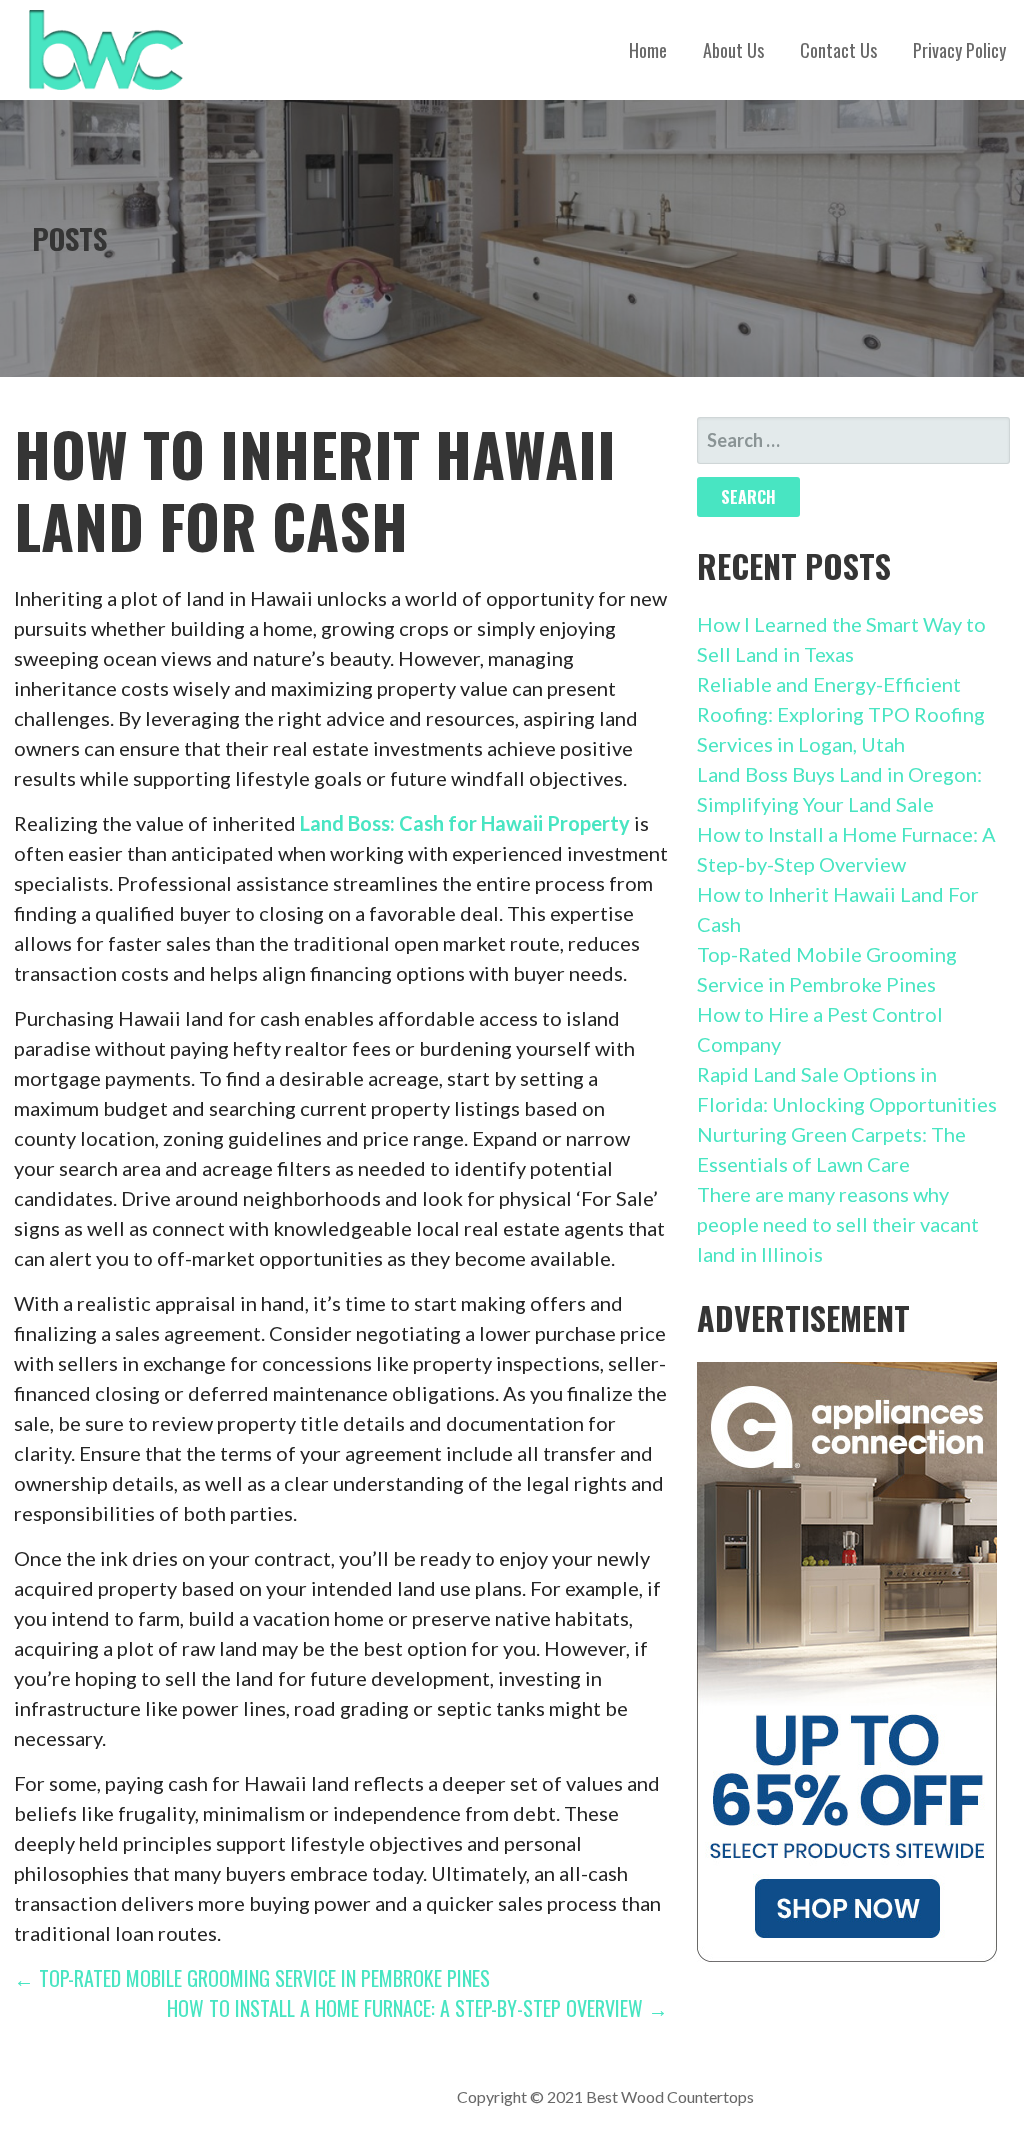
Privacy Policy (959, 50)
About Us (733, 50)
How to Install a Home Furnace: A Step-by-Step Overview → (417, 2008)
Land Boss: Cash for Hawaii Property (465, 823)
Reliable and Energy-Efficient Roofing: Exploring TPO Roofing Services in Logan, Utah (841, 714)
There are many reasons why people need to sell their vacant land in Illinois (838, 1224)
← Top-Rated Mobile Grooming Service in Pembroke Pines (252, 1978)
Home (648, 50)
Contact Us (838, 50)
